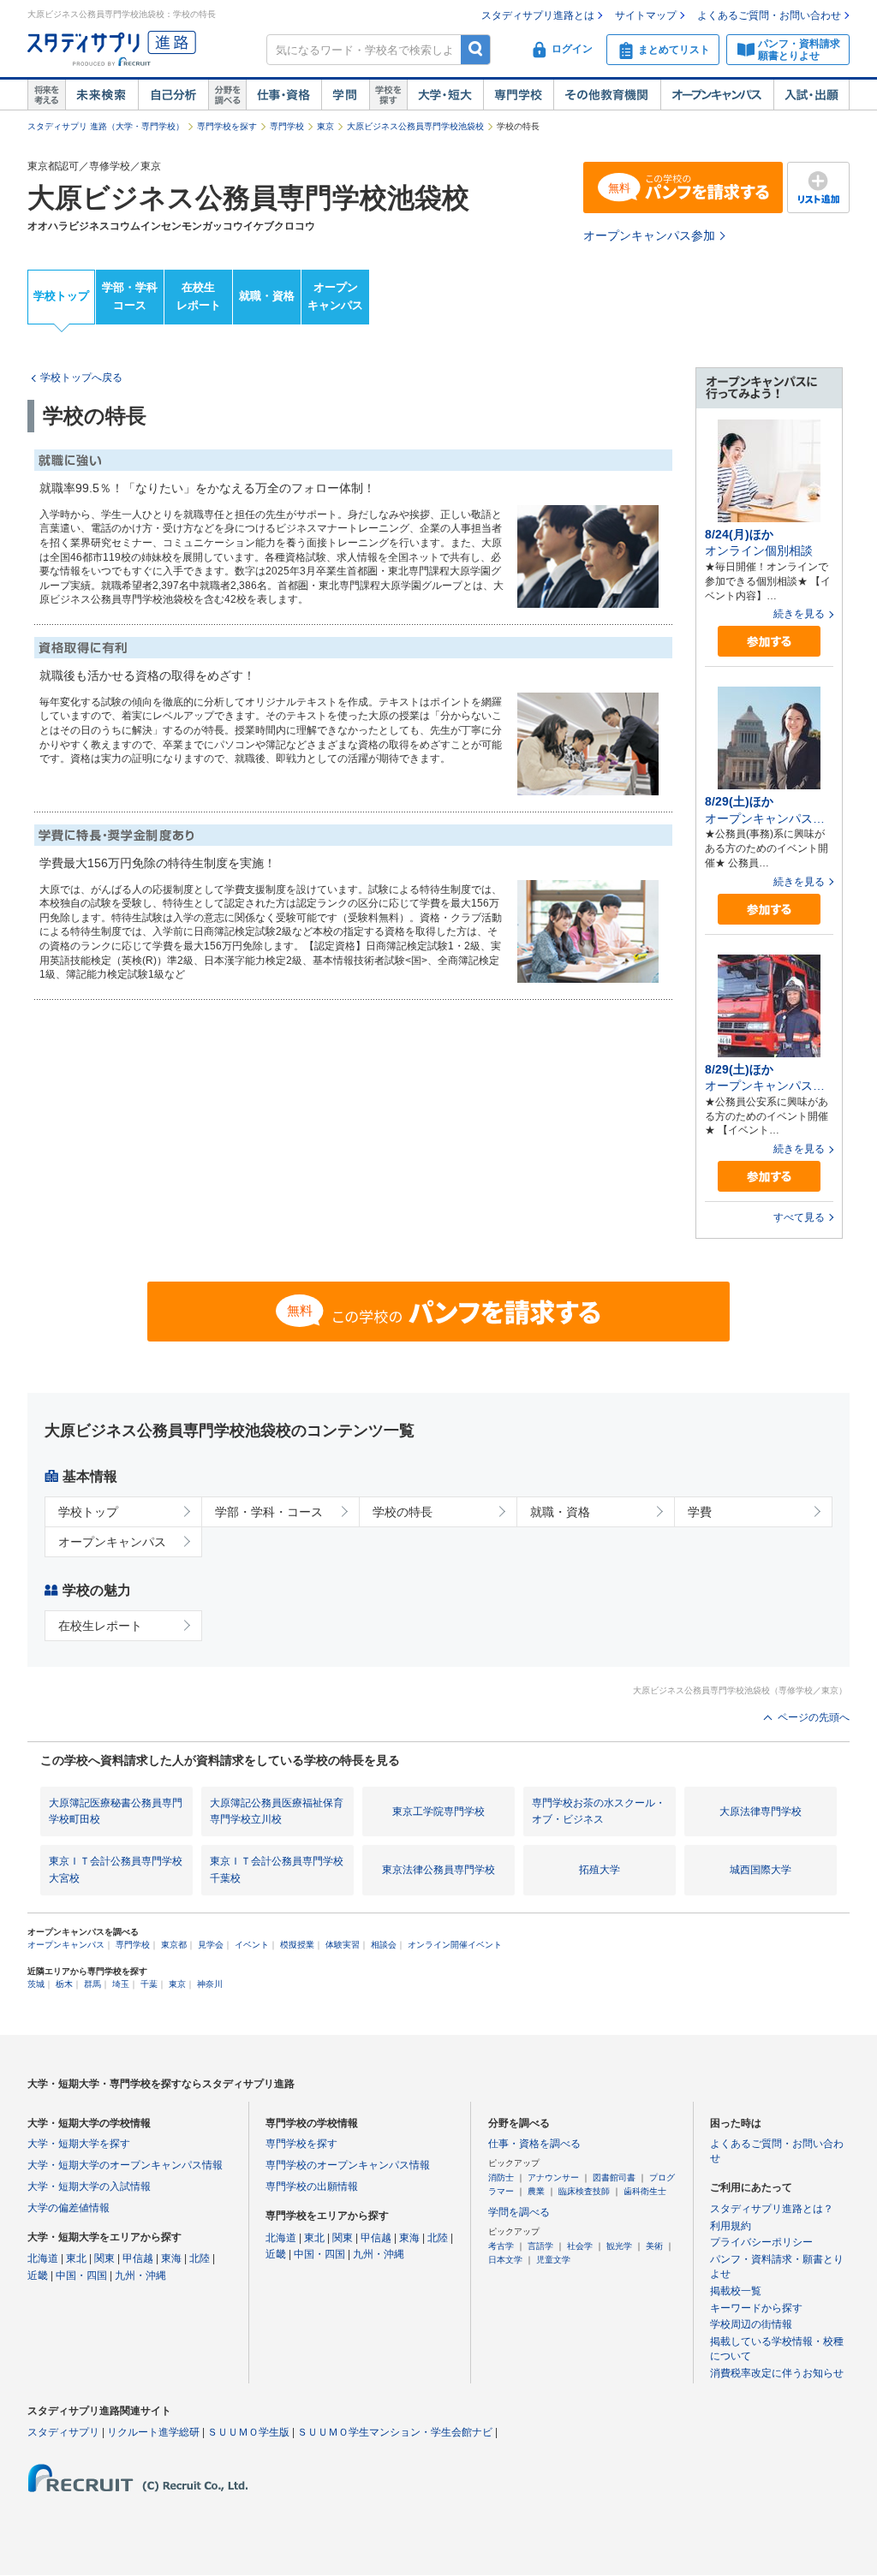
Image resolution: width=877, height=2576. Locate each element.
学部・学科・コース (269, 1512)
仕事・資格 (283, 95)
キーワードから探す (756, 2308)
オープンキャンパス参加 (649, 235)
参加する (769, 642)
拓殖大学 (600, 1870)
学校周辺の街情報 (751, 2324)
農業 (536, 2191)
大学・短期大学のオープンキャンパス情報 (125, 2165)
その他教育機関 (607, 95)
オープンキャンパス (717, 95)
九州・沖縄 (140, 2276)
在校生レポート (199, 296)
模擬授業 (297, 1945)
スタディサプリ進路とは (538, 15)
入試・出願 (811, 95)
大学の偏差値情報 (69, 2208)
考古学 (501, 2246)
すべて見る (799, 1217)
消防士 (501, 2177)
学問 (345, 95)
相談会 (384, 1945)
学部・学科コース (130, 296)
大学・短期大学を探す (79, 2144)
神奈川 (210, 1984)
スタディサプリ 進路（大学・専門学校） (106, 126)
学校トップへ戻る (81, 378)
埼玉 (121, 1984)
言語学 (540, 2246)
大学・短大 (445, 95)
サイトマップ (646, 15)
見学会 (211, 1945)
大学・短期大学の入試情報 (89, 2186)
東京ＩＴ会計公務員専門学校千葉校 (277, 1869)
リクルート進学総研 (153, 2432)
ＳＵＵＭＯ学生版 (248, 2432)
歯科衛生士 (645, 2191)
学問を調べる (519, 2212)
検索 (476, 49)
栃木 (64, 1984)
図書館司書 (614, 2177)
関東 (104, 2258)
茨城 (36, 1984)
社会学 (580, 2246)
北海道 (43, 2258)
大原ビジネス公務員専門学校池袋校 (415, 126)
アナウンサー (553, 2177)
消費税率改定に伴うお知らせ (777, 2373)
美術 (654, 2246)
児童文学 (553, 2260)
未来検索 (101, 95)
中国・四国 (81, 2276)
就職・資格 (267, 296)
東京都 (174, 1945)
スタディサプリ (63, 2432)
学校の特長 (403, 1512)
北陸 (200, 2258)
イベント (252, 1945)
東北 (76, 2258)
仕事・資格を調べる (534, 2144)
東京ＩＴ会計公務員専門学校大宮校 (116, 1869)
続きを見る (799, 614)
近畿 (38, 2276)
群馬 (92, 1984)
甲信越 (138, 2258)
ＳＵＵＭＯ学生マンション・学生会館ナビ (395, 2432)
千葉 (149, 1984)
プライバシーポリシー (761, 2242)
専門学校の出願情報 (312, 2186)
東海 (171, 2258)
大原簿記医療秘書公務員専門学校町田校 (116, 1811)
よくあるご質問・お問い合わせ (769, 15)
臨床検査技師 (584, 2191)
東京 (325, 126)
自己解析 (173, 95)
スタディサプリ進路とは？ (772, 2209)
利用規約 (731, 2226)
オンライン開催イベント (455, 1945)
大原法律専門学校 (761, 1812)
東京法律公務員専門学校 (438, 1870)
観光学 (619, 2246)
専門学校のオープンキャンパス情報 (348, 2165)
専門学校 (518, 95)
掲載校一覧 (736, 2291)
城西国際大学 (761, 1870)
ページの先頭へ (814, 1717)
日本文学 (505, 2260)
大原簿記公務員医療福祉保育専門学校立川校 (277, 1811)
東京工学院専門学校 (438, 1812)
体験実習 (343, 1945)
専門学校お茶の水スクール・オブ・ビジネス (599, 1811)
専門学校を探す (227, 126)
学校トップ (61, 296)
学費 (700, 1512)
